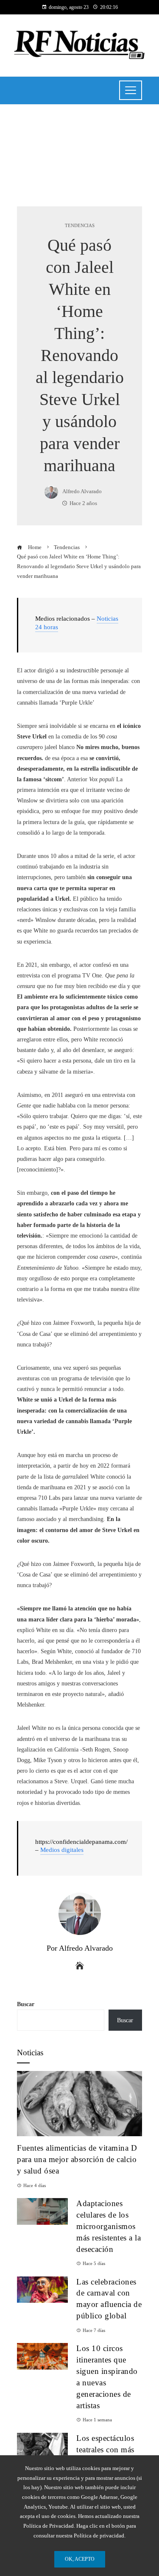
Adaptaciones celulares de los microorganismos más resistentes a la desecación (109, 2226)
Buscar (26, 2004)
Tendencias (80, 226)
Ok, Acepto (80, 2559)
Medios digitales (62, 1850)
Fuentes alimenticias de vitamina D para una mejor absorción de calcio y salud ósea (77, 2159)
